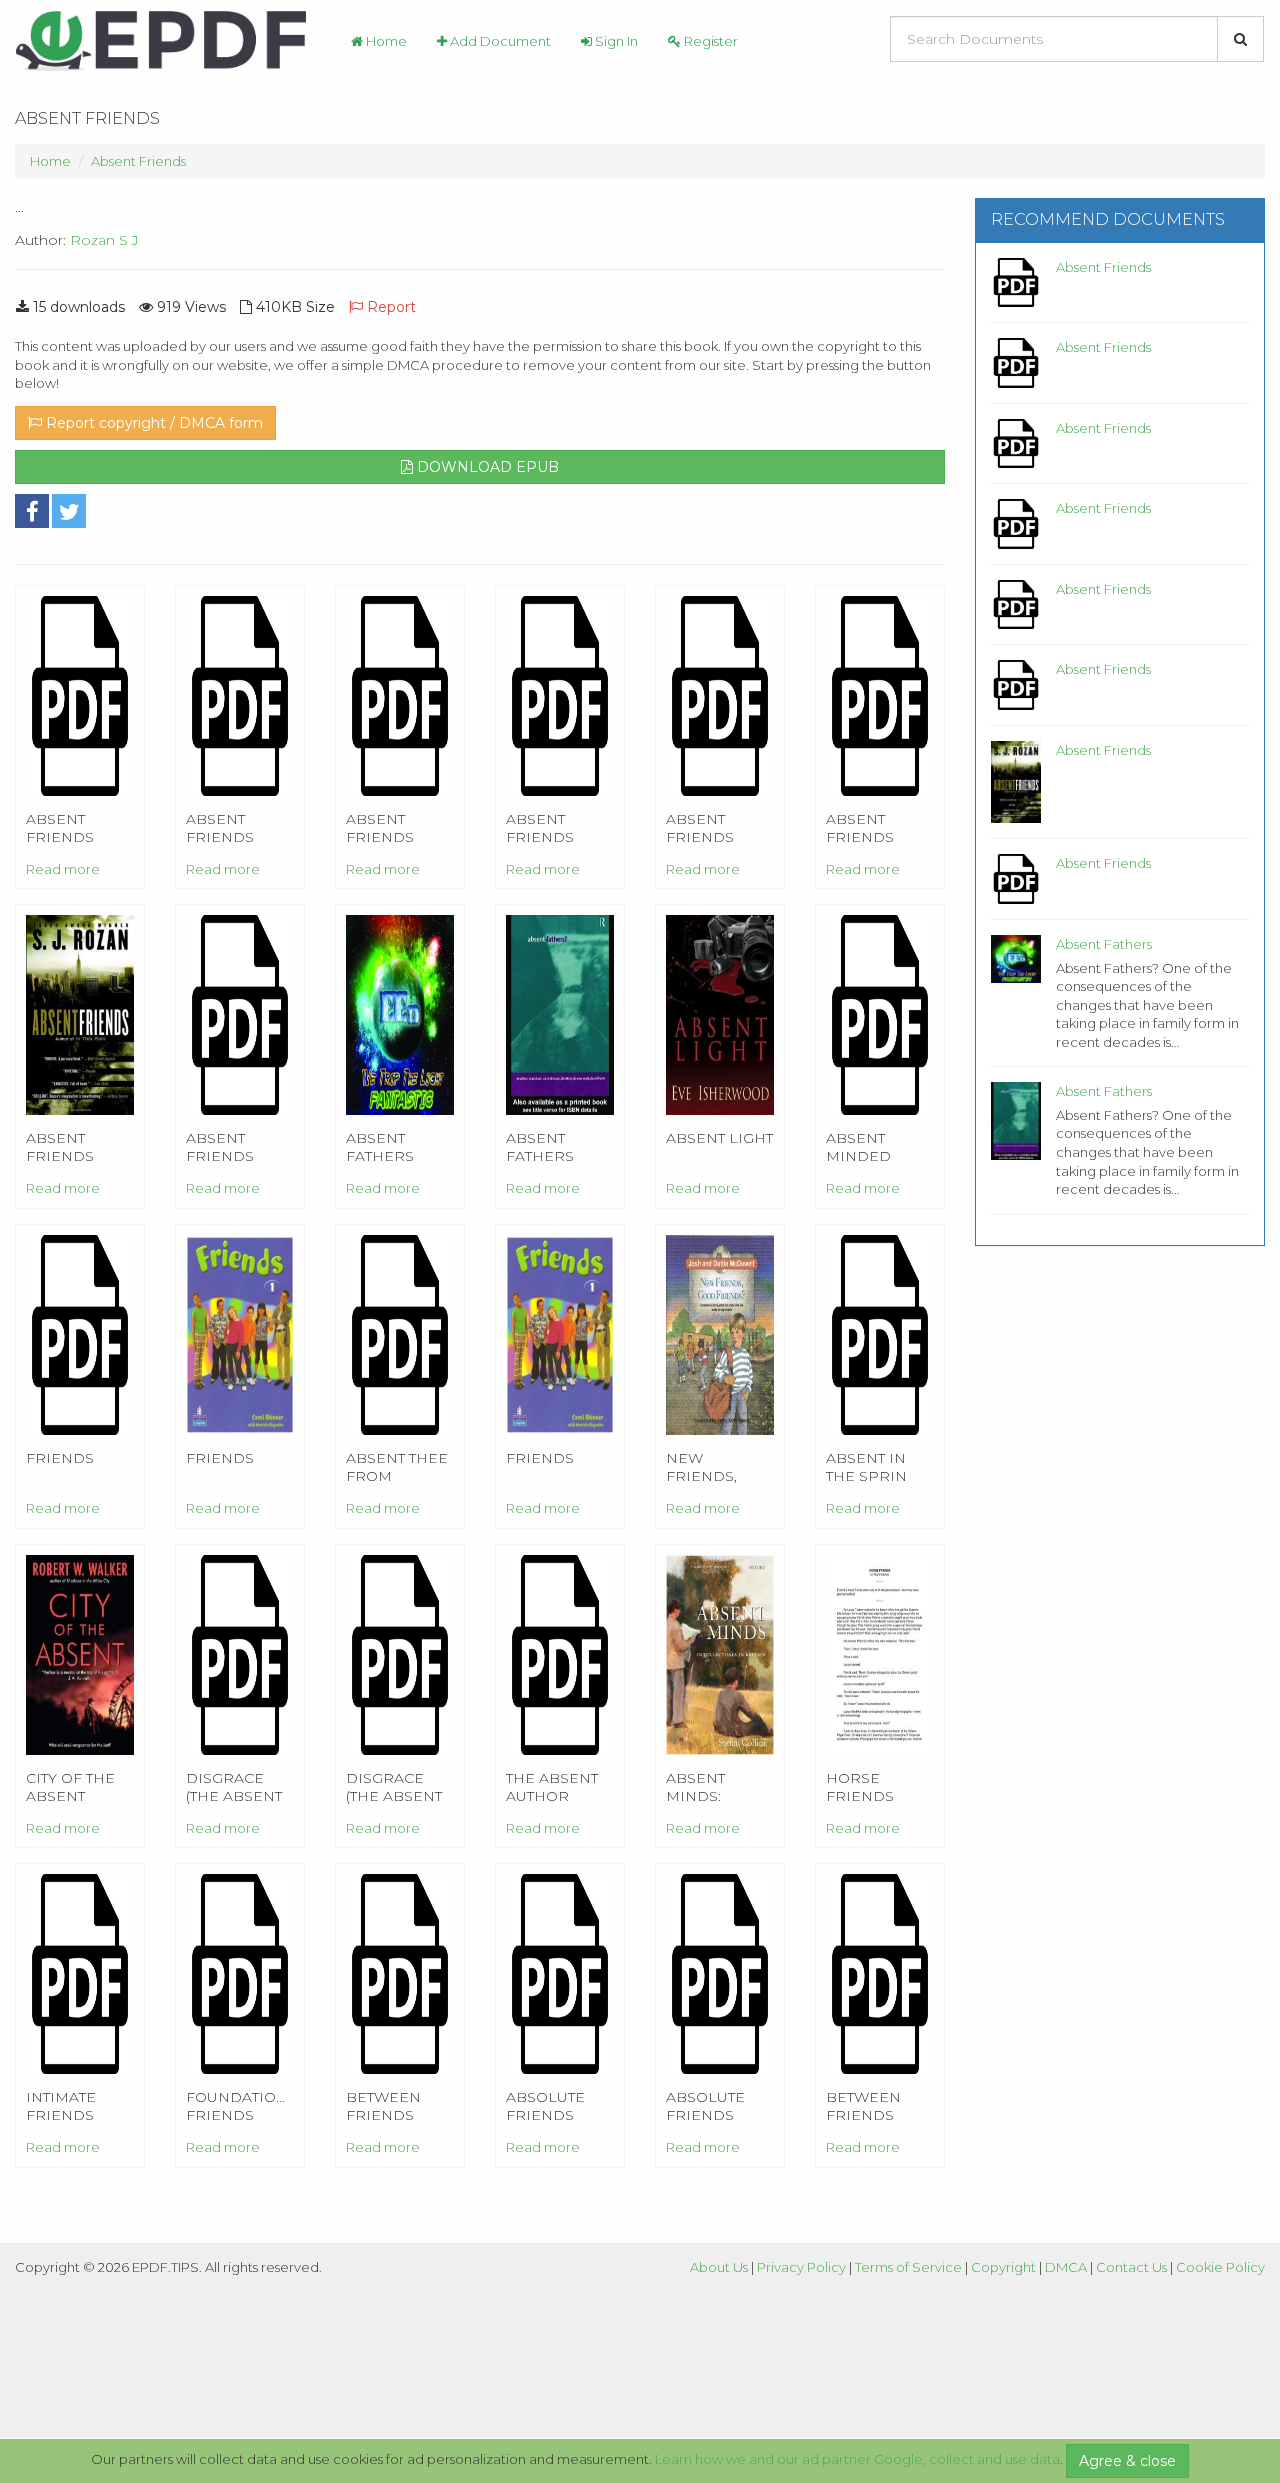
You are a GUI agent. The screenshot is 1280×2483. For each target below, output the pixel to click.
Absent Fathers (1104, 944)
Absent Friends (138, 161)
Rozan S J (104, 240)
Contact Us (1131, 2267)
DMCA (1066, 2267)
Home (385, 41)
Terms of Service (908, 2267)
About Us (719, 2267)
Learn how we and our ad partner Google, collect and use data (857, 2459)
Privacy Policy (801, 2267)
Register (709, 41)
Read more (63, 869)
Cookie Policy (1220, 2267)
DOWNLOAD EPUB (486, 467)
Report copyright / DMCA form (152, 423)
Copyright (1003, 2267)
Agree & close (1127, 2461)
